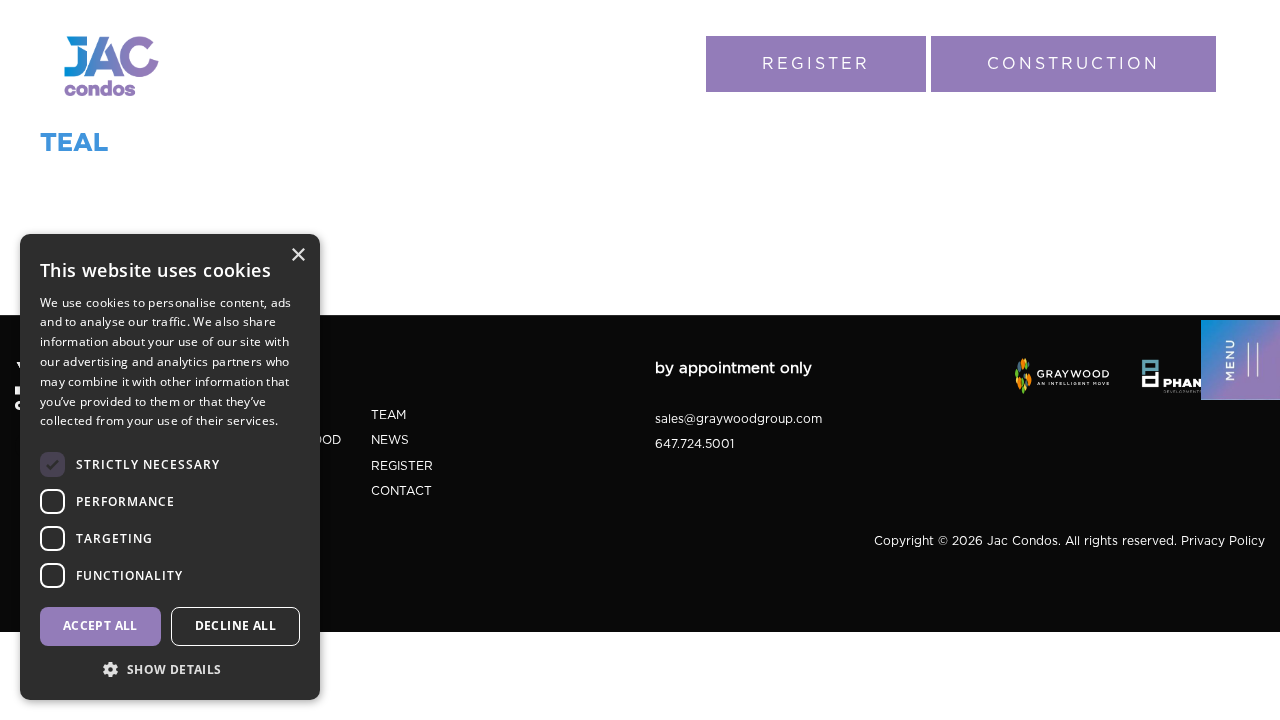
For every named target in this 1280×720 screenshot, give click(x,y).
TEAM (388, 415)
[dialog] (170, 467)
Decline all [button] (235, 625)
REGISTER (402, 466)
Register (816, 64)
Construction (1073, 64)
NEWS (390, 440)
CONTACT (401, 491)
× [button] (297, 255)
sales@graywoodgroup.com (738, 419)
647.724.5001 (694, 444)
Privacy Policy (1223, 541)
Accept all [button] (100, 625)
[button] (170, 669)
